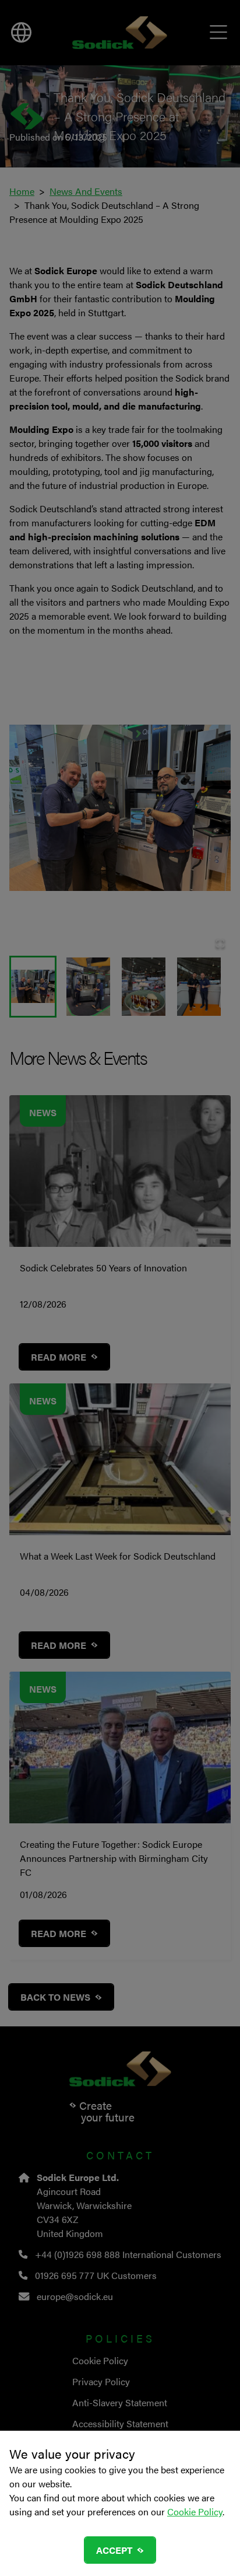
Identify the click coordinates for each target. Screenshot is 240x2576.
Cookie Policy (195, 2512)
